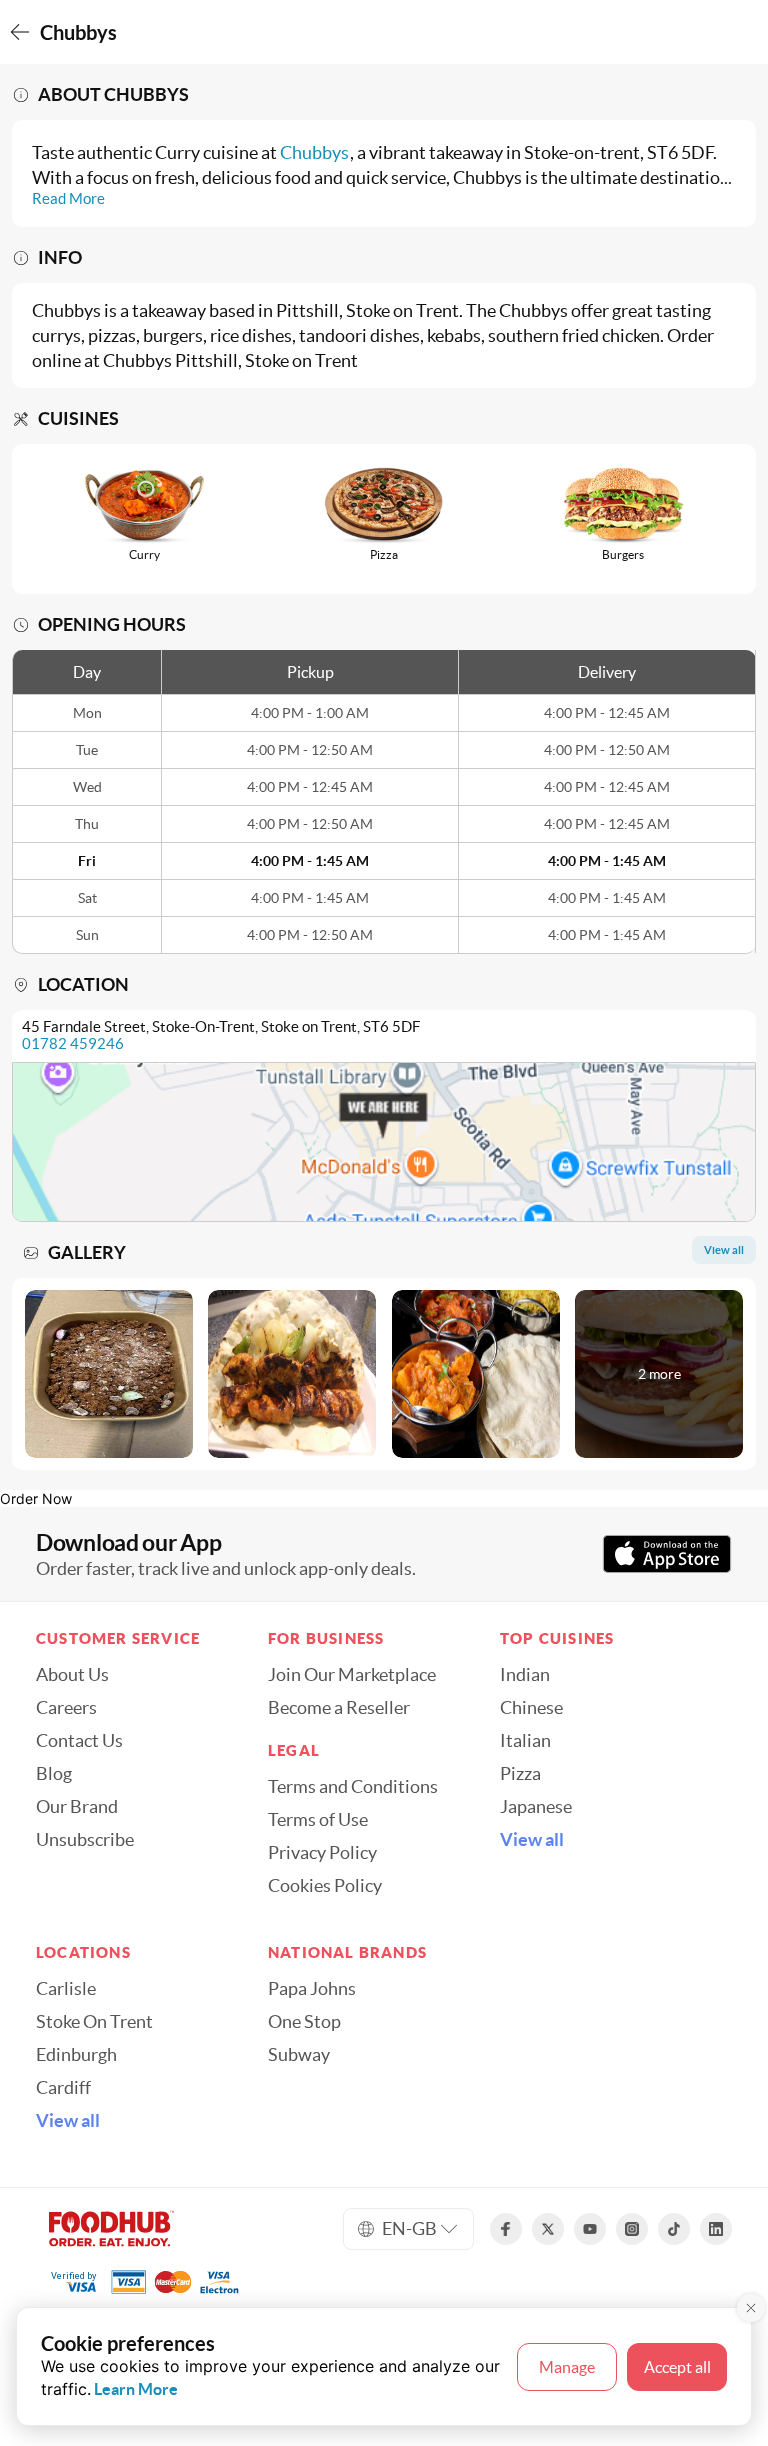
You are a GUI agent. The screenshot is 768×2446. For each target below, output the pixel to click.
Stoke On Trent (94, 2022)
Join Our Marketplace (352, 1675)
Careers (66, 1708)
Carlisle (66, 1989)
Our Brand (77, 1807)
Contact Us (79, 1741)
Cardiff (63, 2088)
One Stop (304, 2022)
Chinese (531, 1708)
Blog (54, 1774)
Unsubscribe (85, 1840)
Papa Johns (312, 1989)
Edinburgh (76, 2055)
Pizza (520, 1774)
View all (532, 1840)
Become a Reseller (339, 1708)
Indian (525, 1675)
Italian (525, 1741)
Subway (299, 2055)
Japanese (536, 1807)
